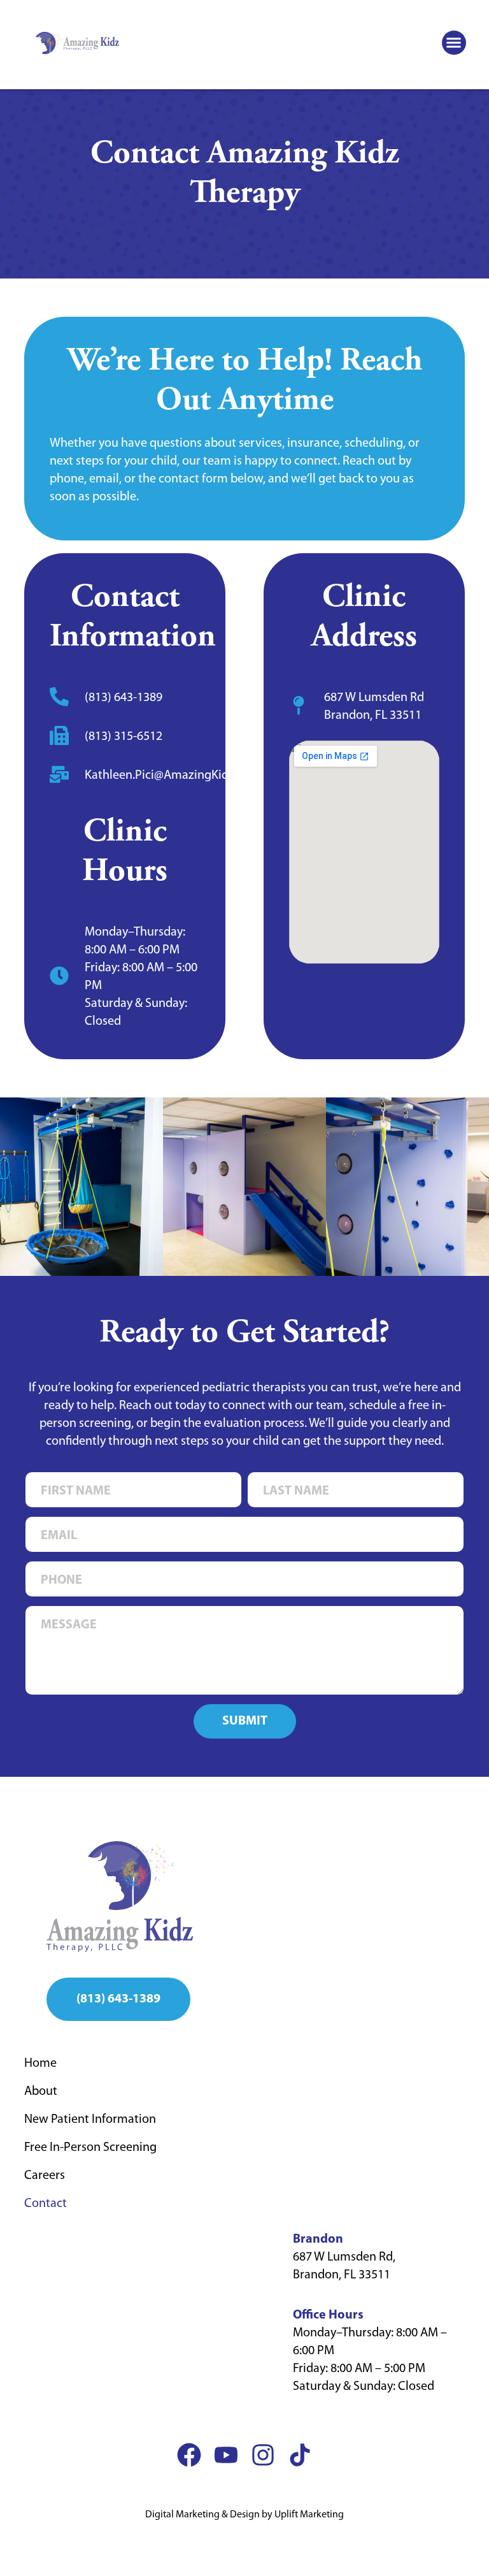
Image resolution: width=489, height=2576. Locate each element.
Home (40, 2064)
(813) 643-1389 (124, 698)
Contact (46, 2204)
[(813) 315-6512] (59, 735)
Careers (45, 2176)
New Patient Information (90, 2120)
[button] (454, 43)
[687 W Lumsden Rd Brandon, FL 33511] (299, 706)
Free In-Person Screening (90, 2148)
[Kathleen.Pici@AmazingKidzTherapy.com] (59, 774)
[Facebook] (189, 2455)
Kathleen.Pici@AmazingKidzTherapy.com (194, 776)
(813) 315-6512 (124, 737)
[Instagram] (263, 2455)
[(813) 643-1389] (59, 697)
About (41, 2092)
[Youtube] (226, 2455)
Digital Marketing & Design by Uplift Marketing (244, 2515)
